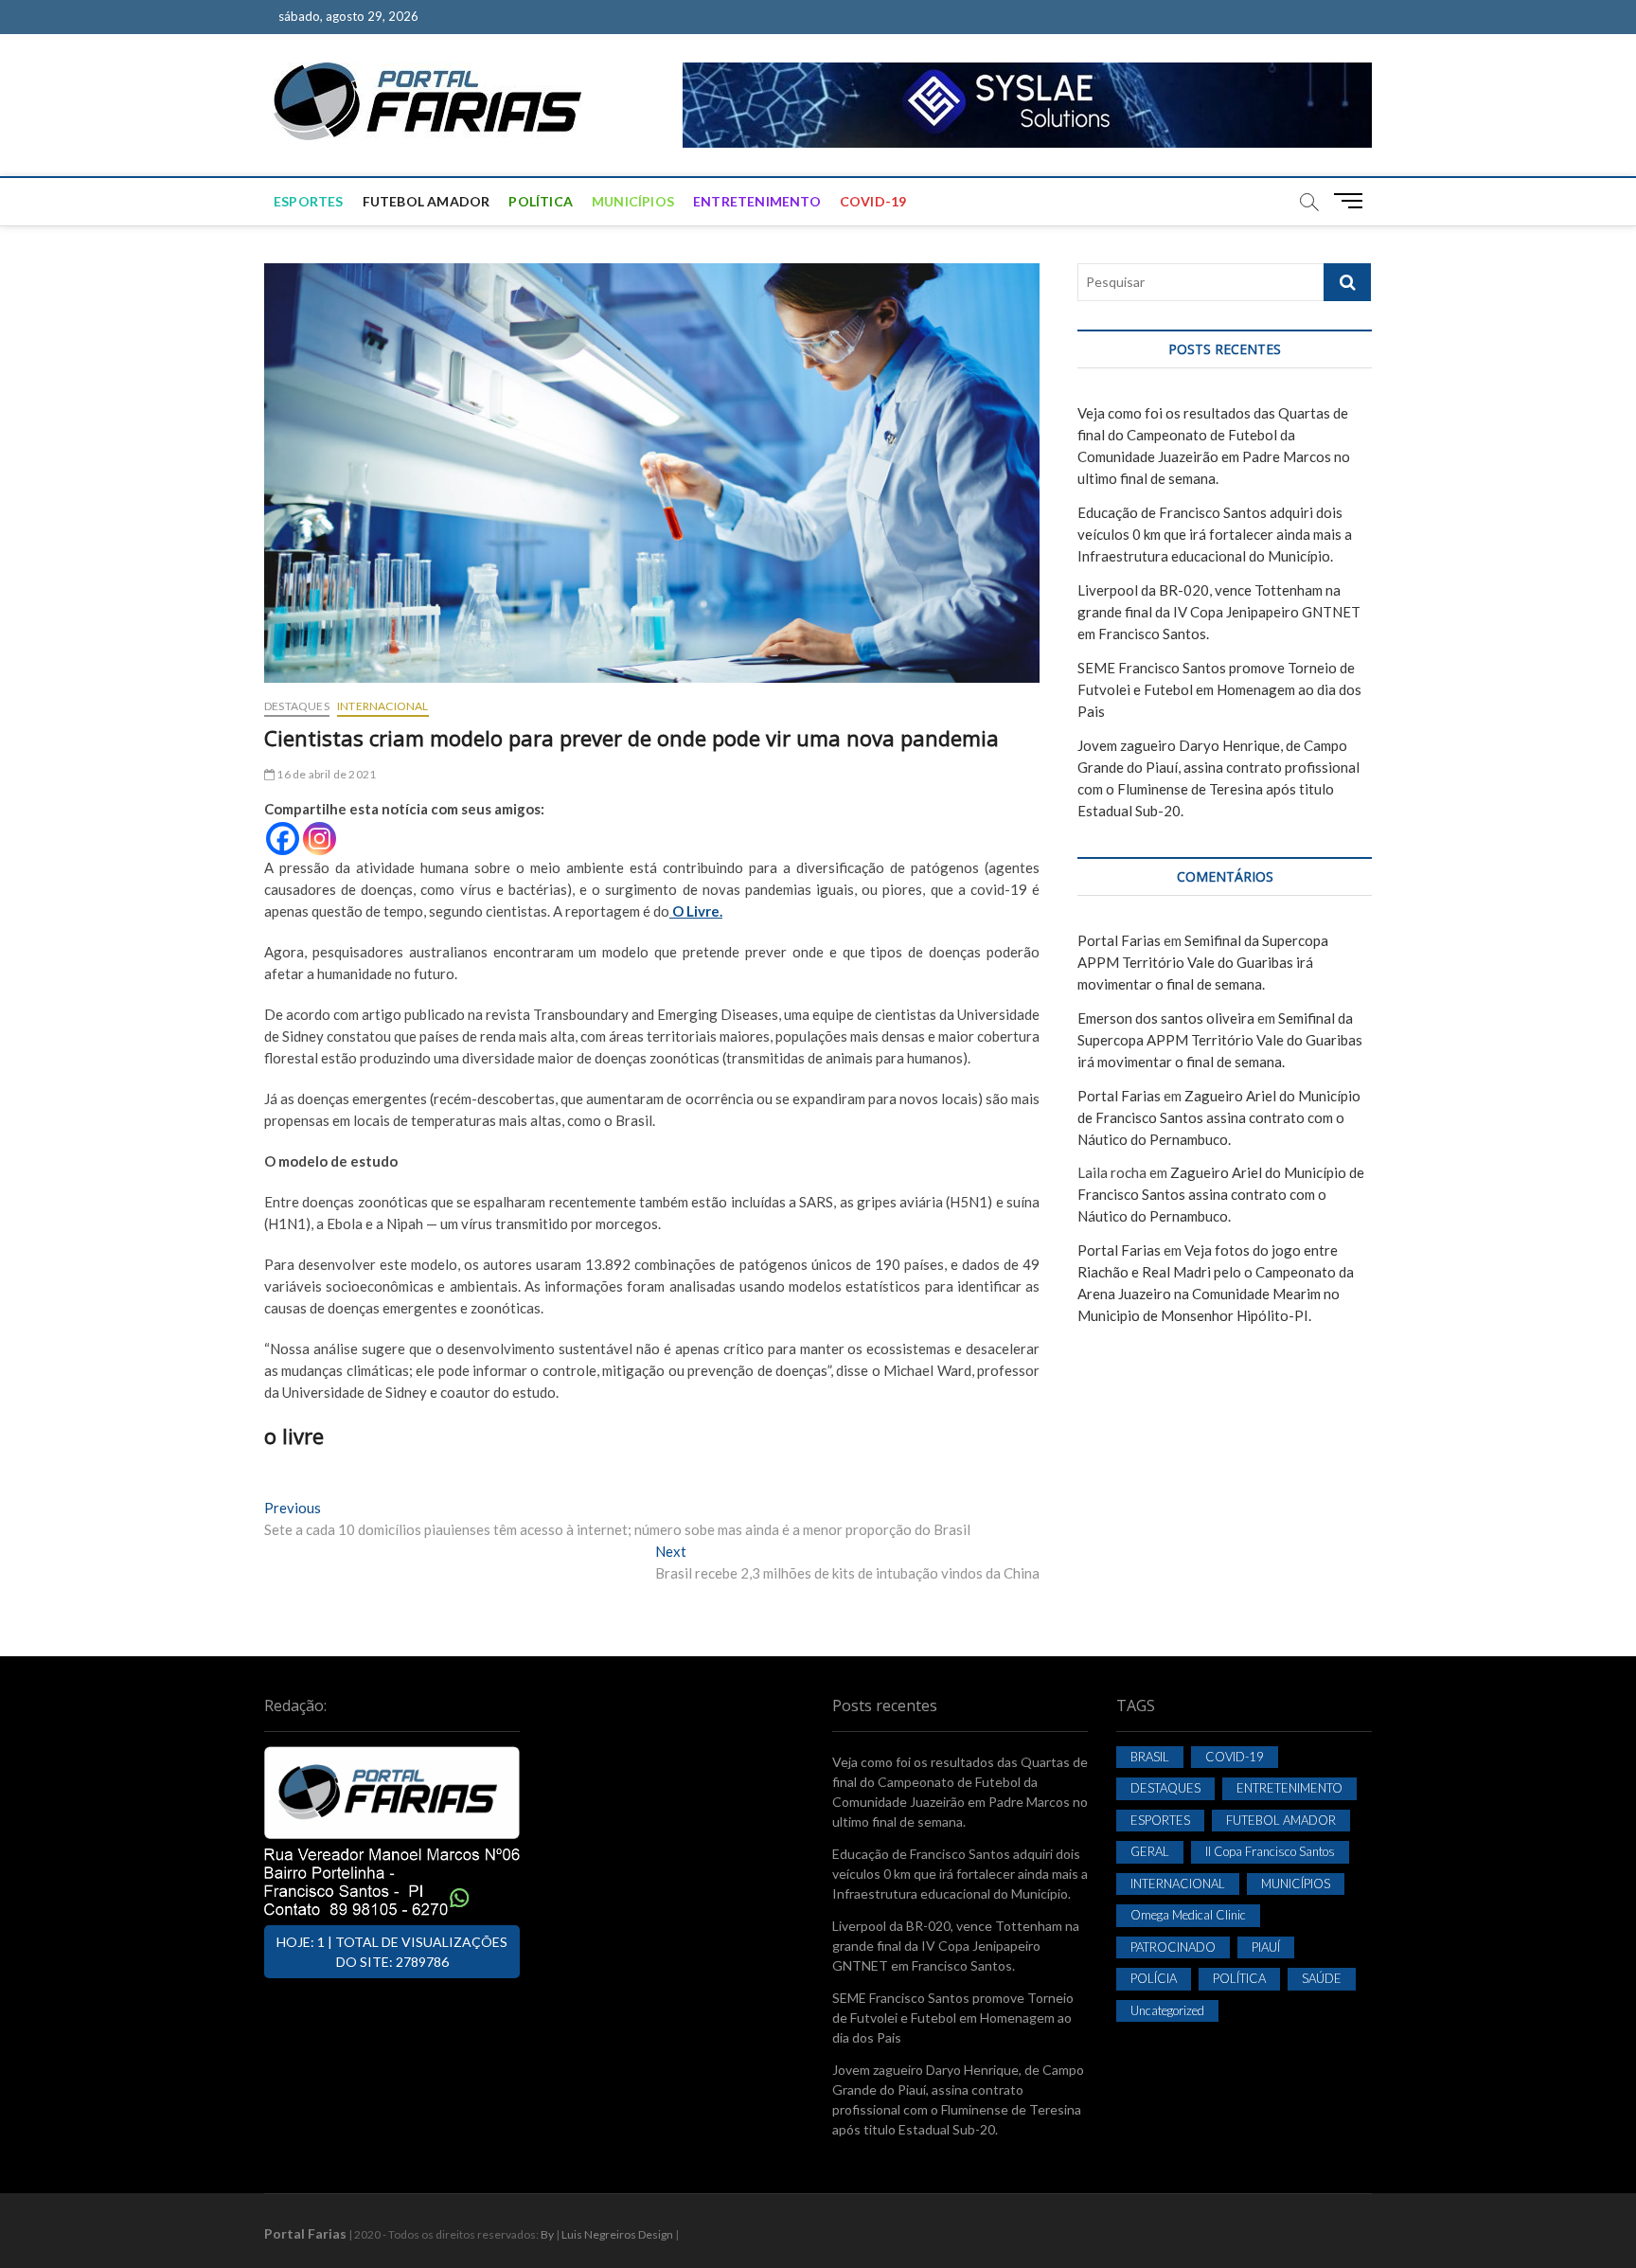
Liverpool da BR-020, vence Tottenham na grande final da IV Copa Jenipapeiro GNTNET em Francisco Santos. (1219, 612)
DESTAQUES (297, 706)
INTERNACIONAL (383, 706)
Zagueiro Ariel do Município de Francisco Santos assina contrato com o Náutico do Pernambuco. (1219, 1117)
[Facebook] (283, 839)
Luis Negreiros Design (617, 2234)
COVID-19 (873, 201)
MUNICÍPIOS (633, 201)
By (547, 2234)
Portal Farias (1119, 940)
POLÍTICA (541, 201)
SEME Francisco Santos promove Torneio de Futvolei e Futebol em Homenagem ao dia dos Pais (1219, 689)
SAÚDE (1322, 1978)
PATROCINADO (1173, 1947)
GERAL (1150, 1851)
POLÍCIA (1154, 1978)
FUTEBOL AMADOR (427, 201)
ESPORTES (309, 201)
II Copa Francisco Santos (1270, 1851)
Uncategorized (1167, 2010)
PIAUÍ (1266, 1947)
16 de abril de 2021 (325, 774)
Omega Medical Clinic (1188, 1915)
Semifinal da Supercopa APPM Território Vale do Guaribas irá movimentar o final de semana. (1203, 962)
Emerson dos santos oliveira (1166, 1018)
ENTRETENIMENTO (757, 201)
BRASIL (1150, 1757)
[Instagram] (320, 839)
